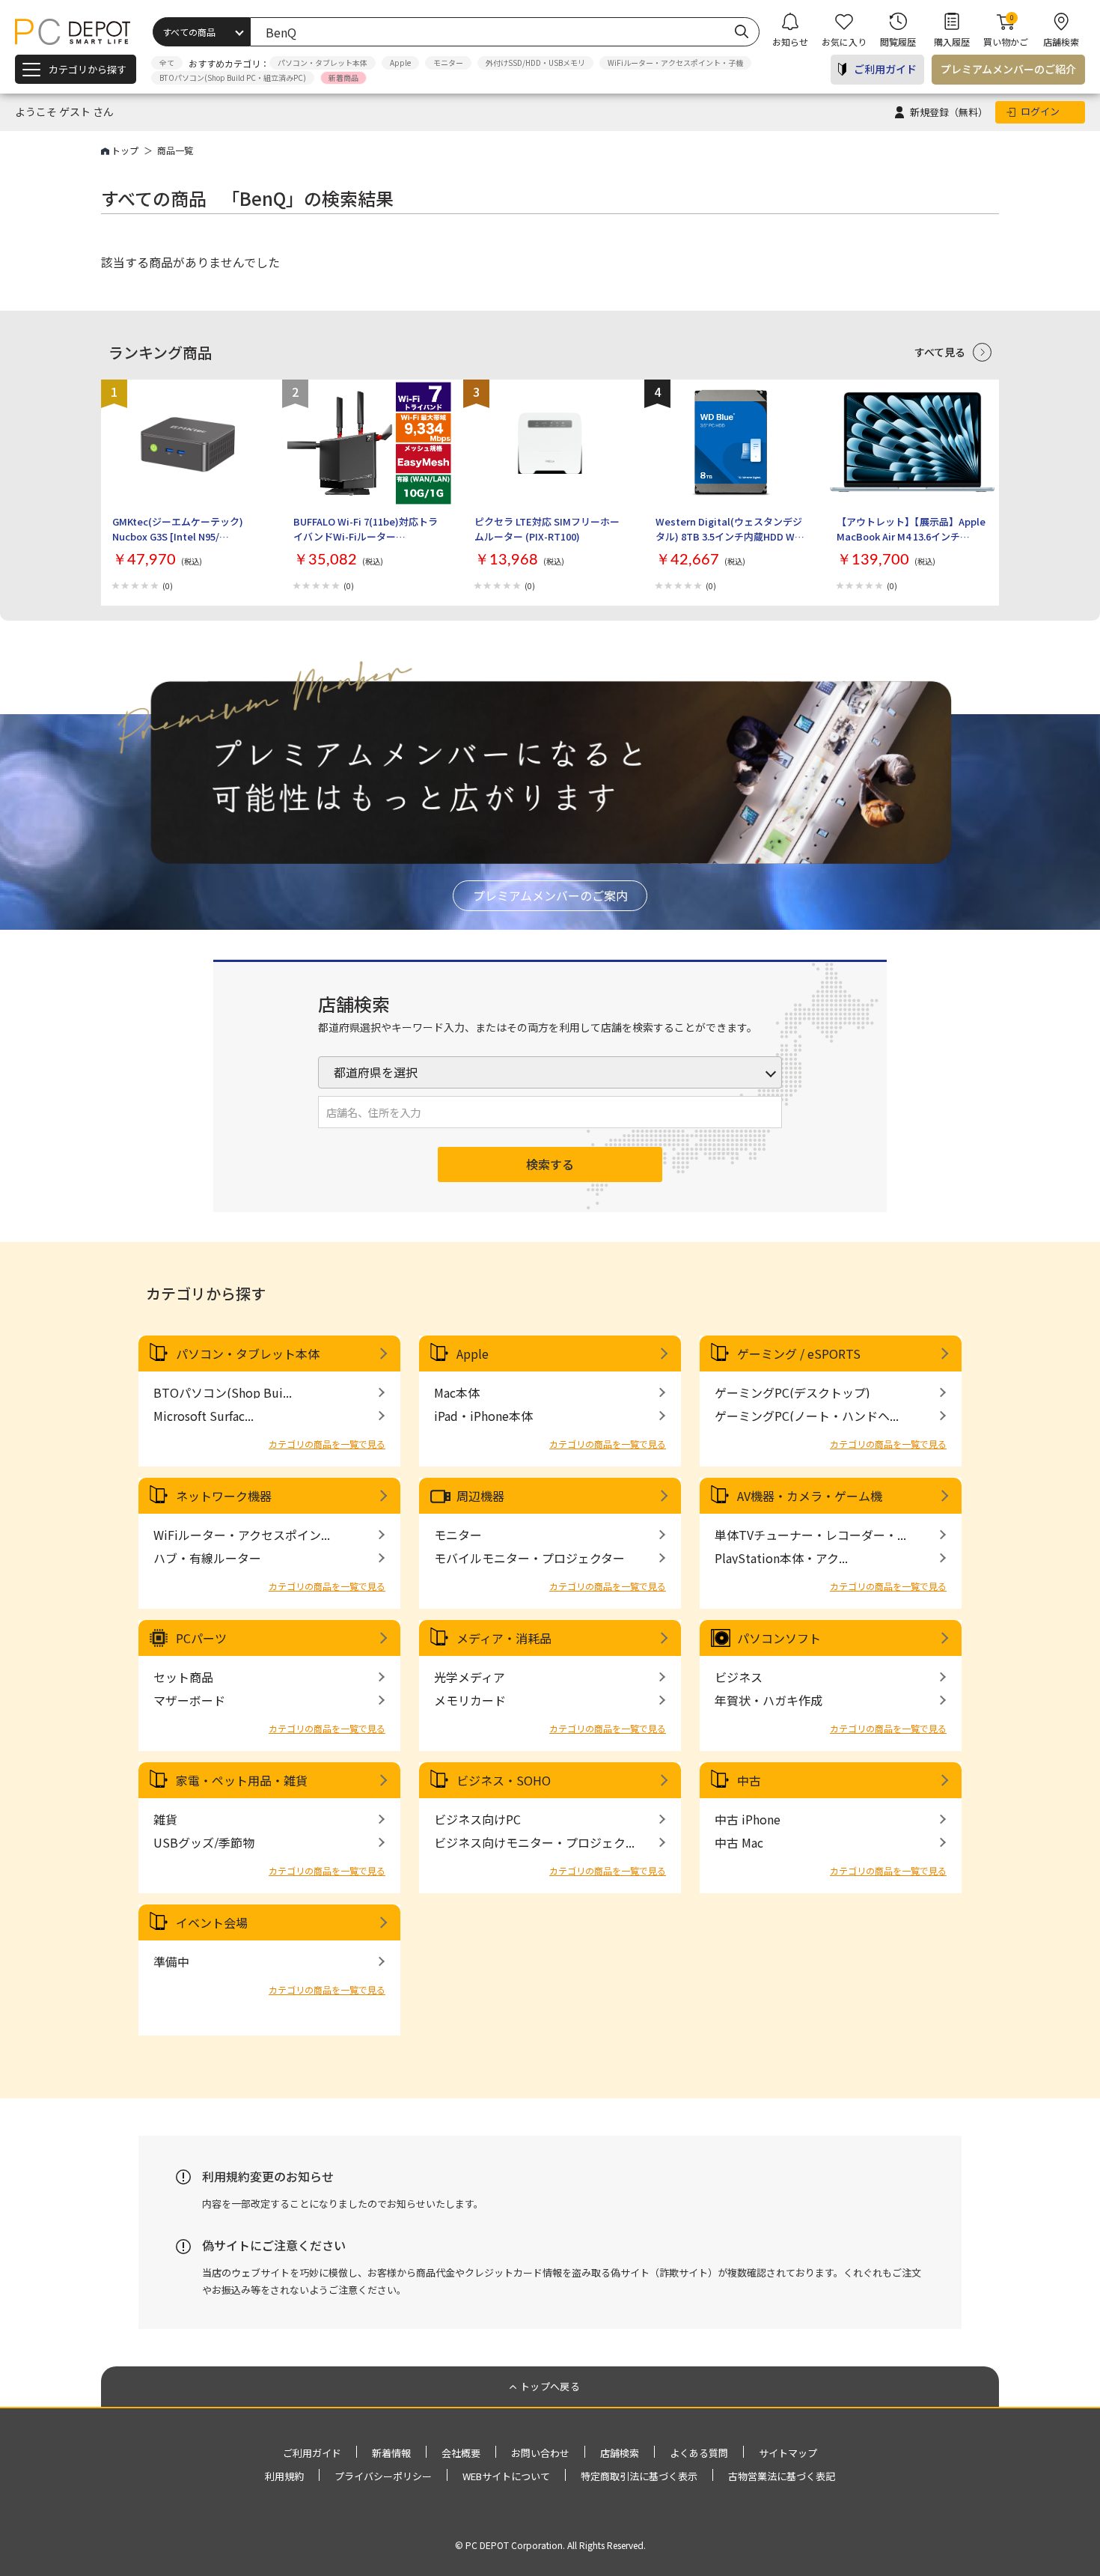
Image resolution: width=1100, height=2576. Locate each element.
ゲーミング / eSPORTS (799, 1354)
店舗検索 (620, 2453)
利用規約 (284, 2476)
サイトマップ (788, 2453)
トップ (125, 150)
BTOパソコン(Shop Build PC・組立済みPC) (233, 77)
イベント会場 (212, 1922)
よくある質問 (699, 2453)
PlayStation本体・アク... (781, 1558)
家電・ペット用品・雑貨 (242, 1780)
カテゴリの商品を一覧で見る (327, 1444)
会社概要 (461, 2453)
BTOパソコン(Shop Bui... (223, 1392)
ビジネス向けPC (477, 1819)
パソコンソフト (779, 1638)
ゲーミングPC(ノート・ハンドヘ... (807, 1416)
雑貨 (165, 1819)
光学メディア (470, 1677)
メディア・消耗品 (504, 1638)
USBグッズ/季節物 (204, 1842)
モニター (448, 63)
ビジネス (739, 1677)
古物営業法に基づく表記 (782, 2476)
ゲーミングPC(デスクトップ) (792, 1392)
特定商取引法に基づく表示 (639, 2476)
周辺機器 (480, 1496)
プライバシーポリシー (383, 2476)
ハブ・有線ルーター (207, 1558)
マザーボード (189, 1700)
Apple (400, 63)
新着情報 (391, 2453)
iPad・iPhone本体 (483, 1416)
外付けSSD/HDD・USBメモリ (535, 63)
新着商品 (343, 77)
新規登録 (949, 112)
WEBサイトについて (506, 2476)
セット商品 (183, 1677)
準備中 (171, 1961)
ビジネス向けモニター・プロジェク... (534, 1842)
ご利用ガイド (885, 69)
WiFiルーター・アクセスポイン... (242, 1535)
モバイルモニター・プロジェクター (529, 1558)
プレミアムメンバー (1008, 69)
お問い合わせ (540, 2453)
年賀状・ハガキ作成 (769, 1700)
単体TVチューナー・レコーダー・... (810, 1535)
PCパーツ (201, 1638)
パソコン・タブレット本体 (323, 63)
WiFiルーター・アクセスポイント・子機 (675, 63)
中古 (749, 1780)
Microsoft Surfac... (204, 1416)
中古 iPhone (748, 1819)
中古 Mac (739, 1842)
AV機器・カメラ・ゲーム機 (810, 1496)
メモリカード (470, 1700)
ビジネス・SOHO (504, 1780)
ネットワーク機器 (224, 1496)
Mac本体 (457, 1392)
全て (167, 63)
